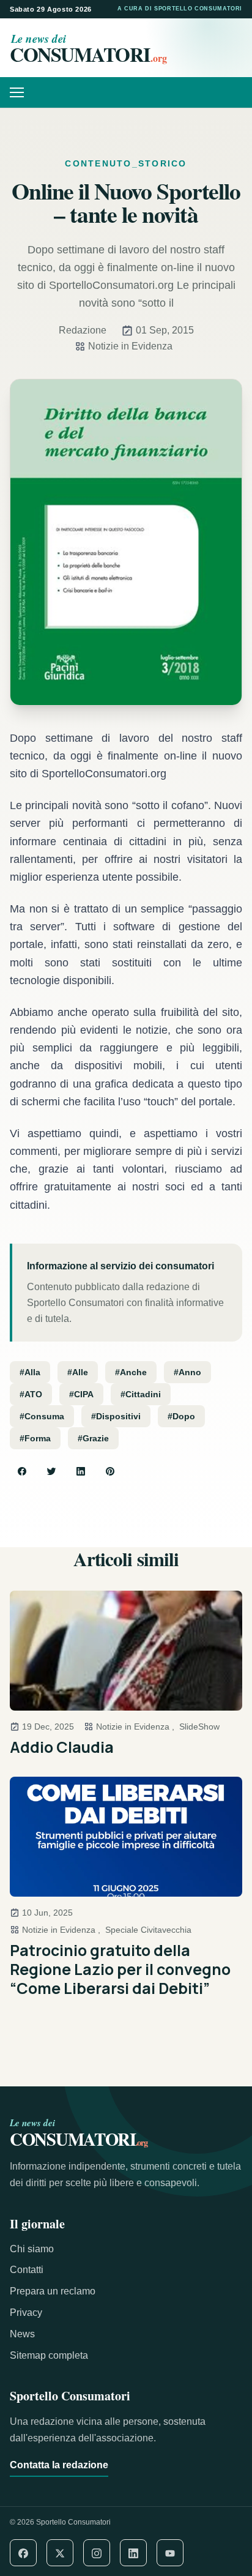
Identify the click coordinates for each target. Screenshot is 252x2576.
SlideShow (199, 1727)
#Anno (187, 1372)
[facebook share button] (22, 1471)
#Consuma (42, 1416)
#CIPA (81, 1394)
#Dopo (181, 1416)
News (22, 2334)
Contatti (27, 2270)
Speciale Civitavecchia (148, 1930)
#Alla (30, 1372)
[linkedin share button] (81, 1471)
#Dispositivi (116, 1416)
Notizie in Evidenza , (135, 1727)
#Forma (35, 1438)
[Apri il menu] (21, 92)
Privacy (26, 2313)
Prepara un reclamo (53, 2291)
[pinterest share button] (110, 1471)
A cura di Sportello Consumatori (180, 9)
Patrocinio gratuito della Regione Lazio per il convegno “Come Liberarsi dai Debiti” (120, 1969)
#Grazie (93, 1438)
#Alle (78, 1372)
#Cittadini (141, 1394)
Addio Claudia (62, 1747)
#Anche (131, 1372)
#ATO (31, 1394)
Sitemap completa (49, 2355)
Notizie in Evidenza (130, 346)
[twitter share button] (51, 1471)
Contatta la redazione (59, 2465)
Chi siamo (32, 2249)
